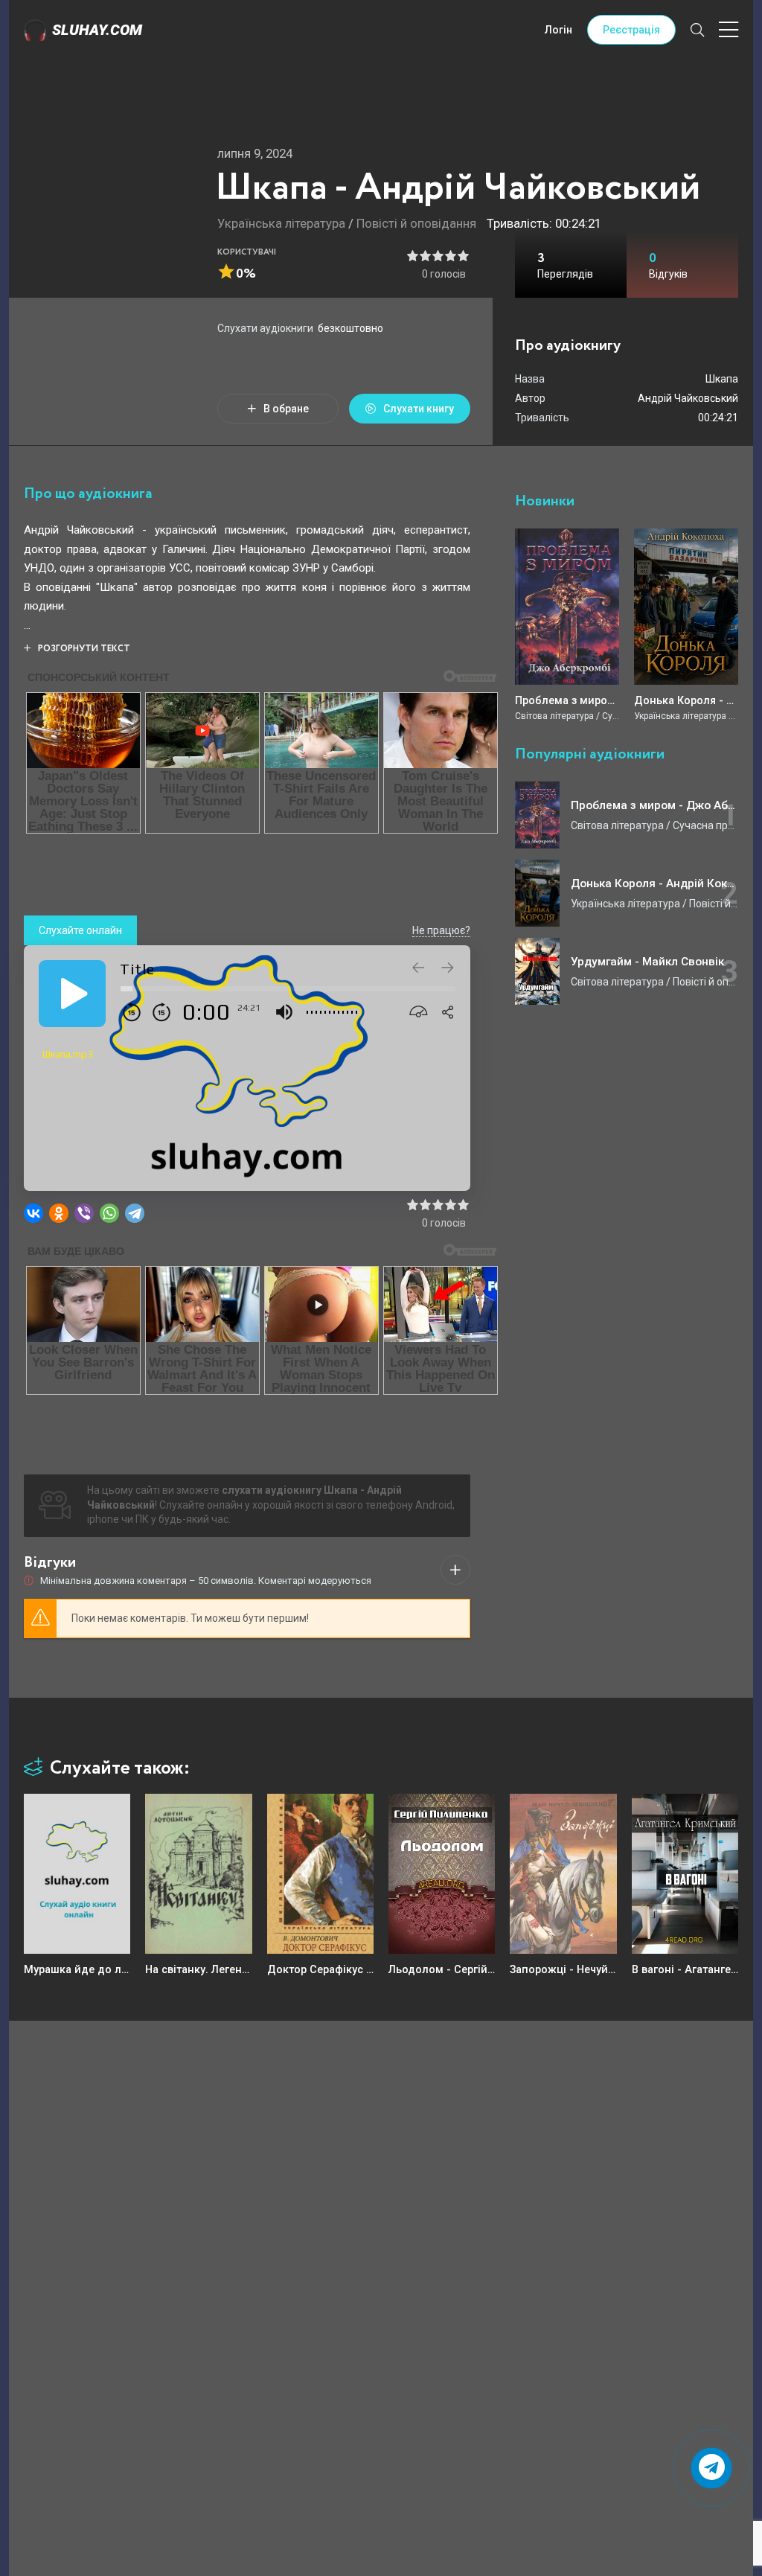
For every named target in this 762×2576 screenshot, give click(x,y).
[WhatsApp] (109, 1213)
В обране (286, 409)
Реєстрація (631, 30)
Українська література (281, 223)
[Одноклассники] (59, 1213)
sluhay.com (97, 30)
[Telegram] (135, 1213)
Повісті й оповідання (416, 223)
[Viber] (84, 1213)
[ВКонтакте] (33, 1213)
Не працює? (441, 930)
